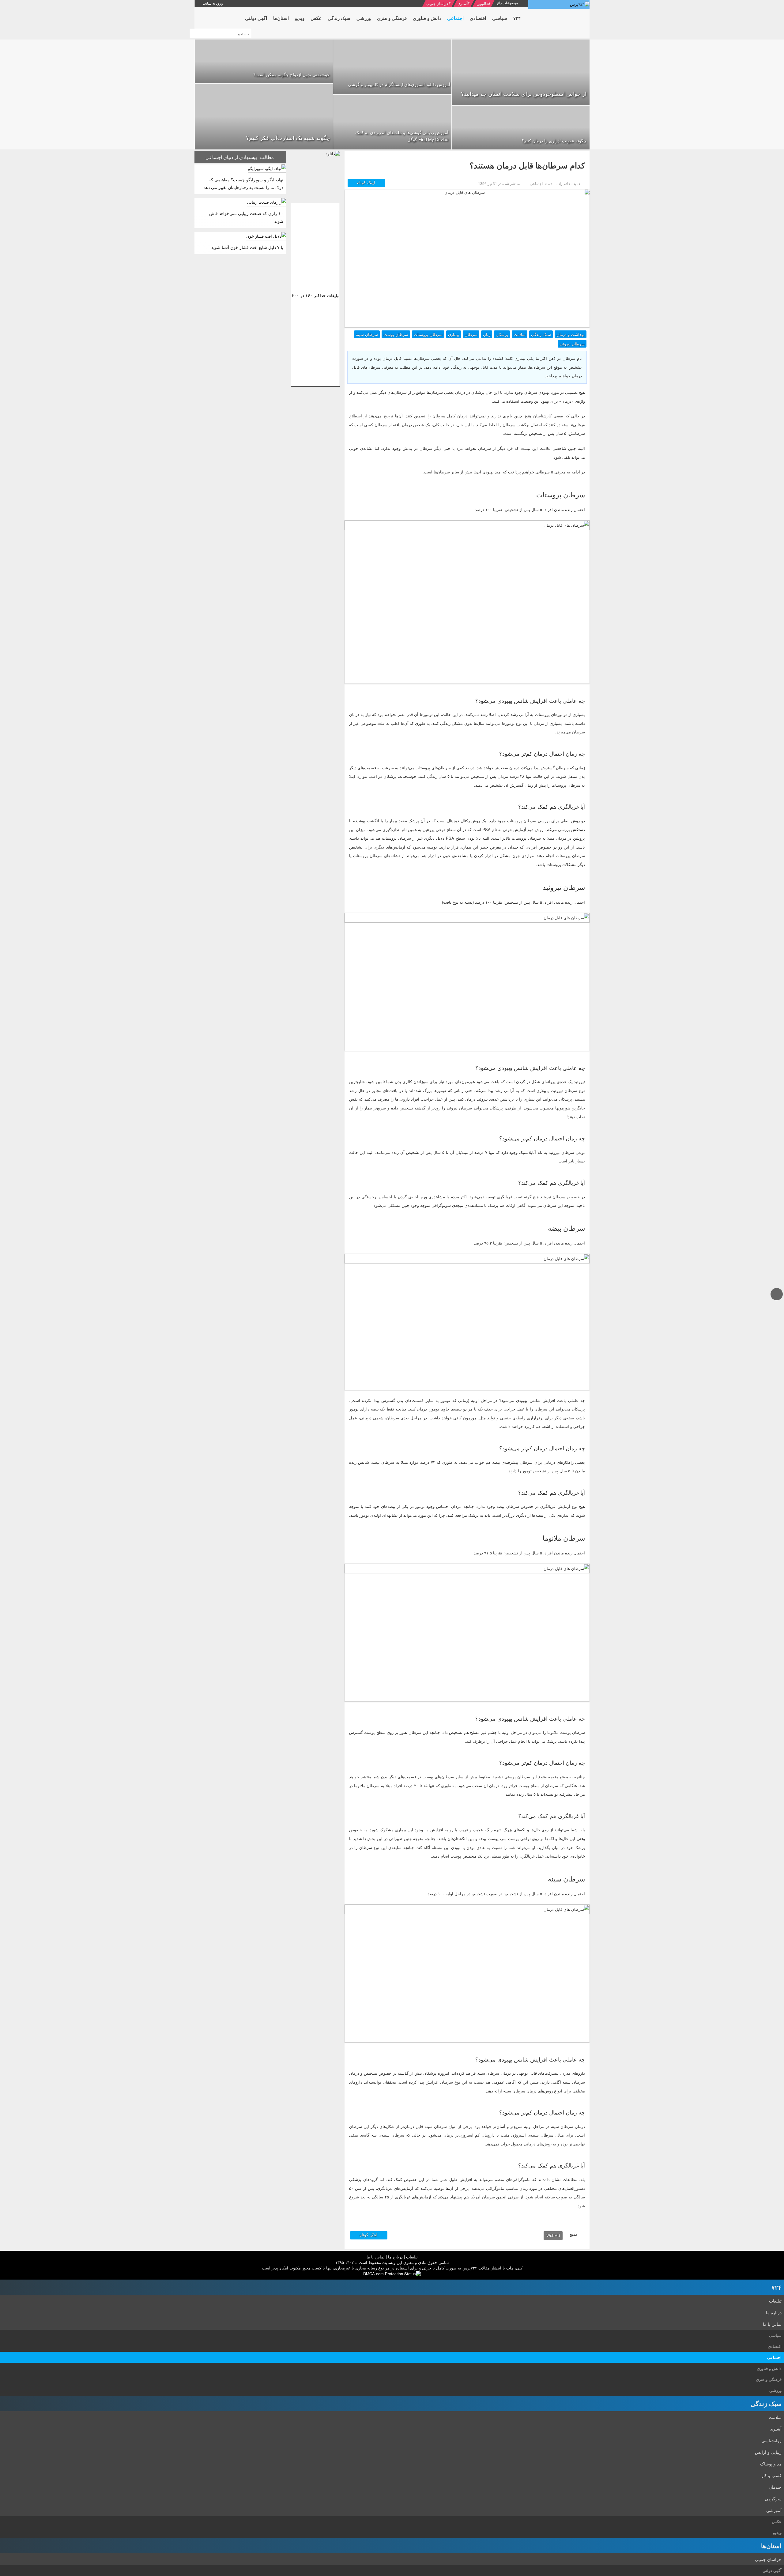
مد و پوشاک (771, 2464)
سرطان (471, 334)
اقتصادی (775, 2346)
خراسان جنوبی (437, 3)
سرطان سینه (367, 334)
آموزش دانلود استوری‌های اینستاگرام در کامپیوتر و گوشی (399, 84)
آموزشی (774, 2510)
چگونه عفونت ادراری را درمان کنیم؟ (554, 141)
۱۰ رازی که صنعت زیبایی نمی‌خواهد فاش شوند (246, 217)
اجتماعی (774, 2357)
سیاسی (775, 2335)
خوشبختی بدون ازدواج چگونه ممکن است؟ (292, 74)
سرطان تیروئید (572, 344)
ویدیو (777, 2532)
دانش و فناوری (769, 2368)
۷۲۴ (776, 2287)
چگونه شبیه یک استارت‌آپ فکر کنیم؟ (288, 137)
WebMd (553, 2235)
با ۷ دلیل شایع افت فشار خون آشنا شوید (247, 247)
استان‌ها (771, 2546)
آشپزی (463, 3)
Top (777, 1300)
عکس (777, 2521)
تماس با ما (376, 2257)
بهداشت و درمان (571, 334)
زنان (487, 334)
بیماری (454, 334)
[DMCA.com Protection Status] (392, 2273)
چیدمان (775, 2487)
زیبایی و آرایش (768, 2452)
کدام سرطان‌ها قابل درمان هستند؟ (527, 165)
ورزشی (775, 2390)
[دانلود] (315, 175)
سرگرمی (773, 2499)
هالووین (482, 3)
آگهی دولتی (772, 2570)
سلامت (520, 334)
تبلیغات (412, 2257)
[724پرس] (559, 4)
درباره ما (395, 2257)
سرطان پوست (396, 334)
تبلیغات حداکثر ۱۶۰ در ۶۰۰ (316, 295)
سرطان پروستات (428, 334)
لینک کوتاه (367, 182)
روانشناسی (771, 2440)
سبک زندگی (541, 334)
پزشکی (502, 334)
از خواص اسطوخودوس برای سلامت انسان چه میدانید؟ (524, 93)
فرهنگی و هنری (769, 2379)
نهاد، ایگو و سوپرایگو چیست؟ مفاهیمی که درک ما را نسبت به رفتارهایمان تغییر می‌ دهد (243, 183)
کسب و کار (771, 2475)
